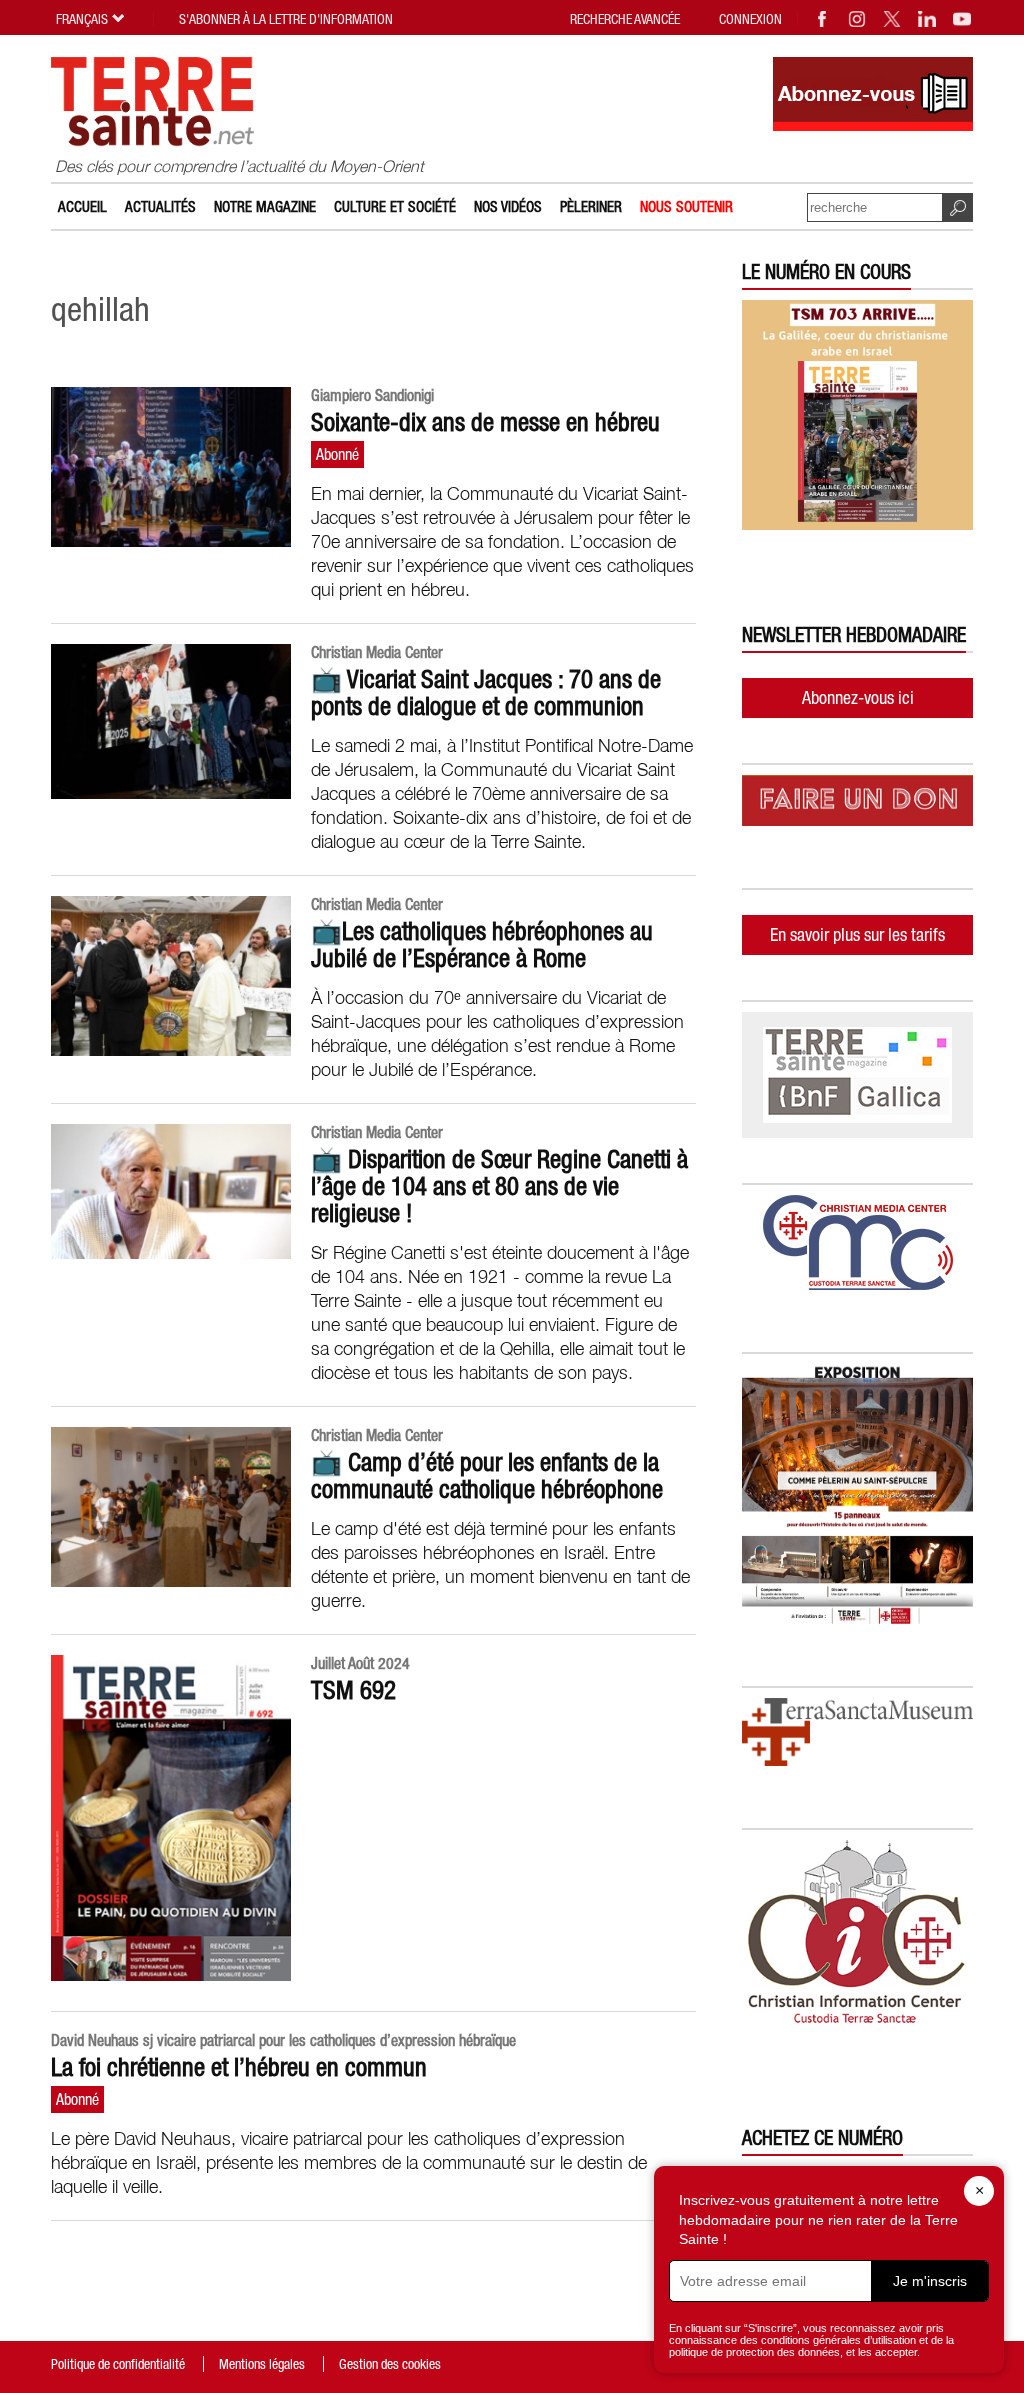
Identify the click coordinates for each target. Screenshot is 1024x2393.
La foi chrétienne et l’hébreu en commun (239, 2067)
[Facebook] (823, 19)
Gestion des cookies (390, 2364)
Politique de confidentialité (118, 2364)
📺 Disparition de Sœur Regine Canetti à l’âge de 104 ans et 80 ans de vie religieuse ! (499, 1186)
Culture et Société (395, 206)
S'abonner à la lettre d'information (286, 19)
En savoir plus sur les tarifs (857, 934)
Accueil (82, 206)
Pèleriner (591, 206)
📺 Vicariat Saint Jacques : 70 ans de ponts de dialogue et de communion (486, 692)
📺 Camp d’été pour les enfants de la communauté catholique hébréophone (487, 1475)
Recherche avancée (625, 19)
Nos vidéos (508, 206)
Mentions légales (262, 2364)
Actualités (160, 206)
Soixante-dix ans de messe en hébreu (485, 422)
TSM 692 (353, 1690)
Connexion (750, 19)
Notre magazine (265, 206)
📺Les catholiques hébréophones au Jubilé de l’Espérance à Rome (482, 944)
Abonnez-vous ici (858, 697)
